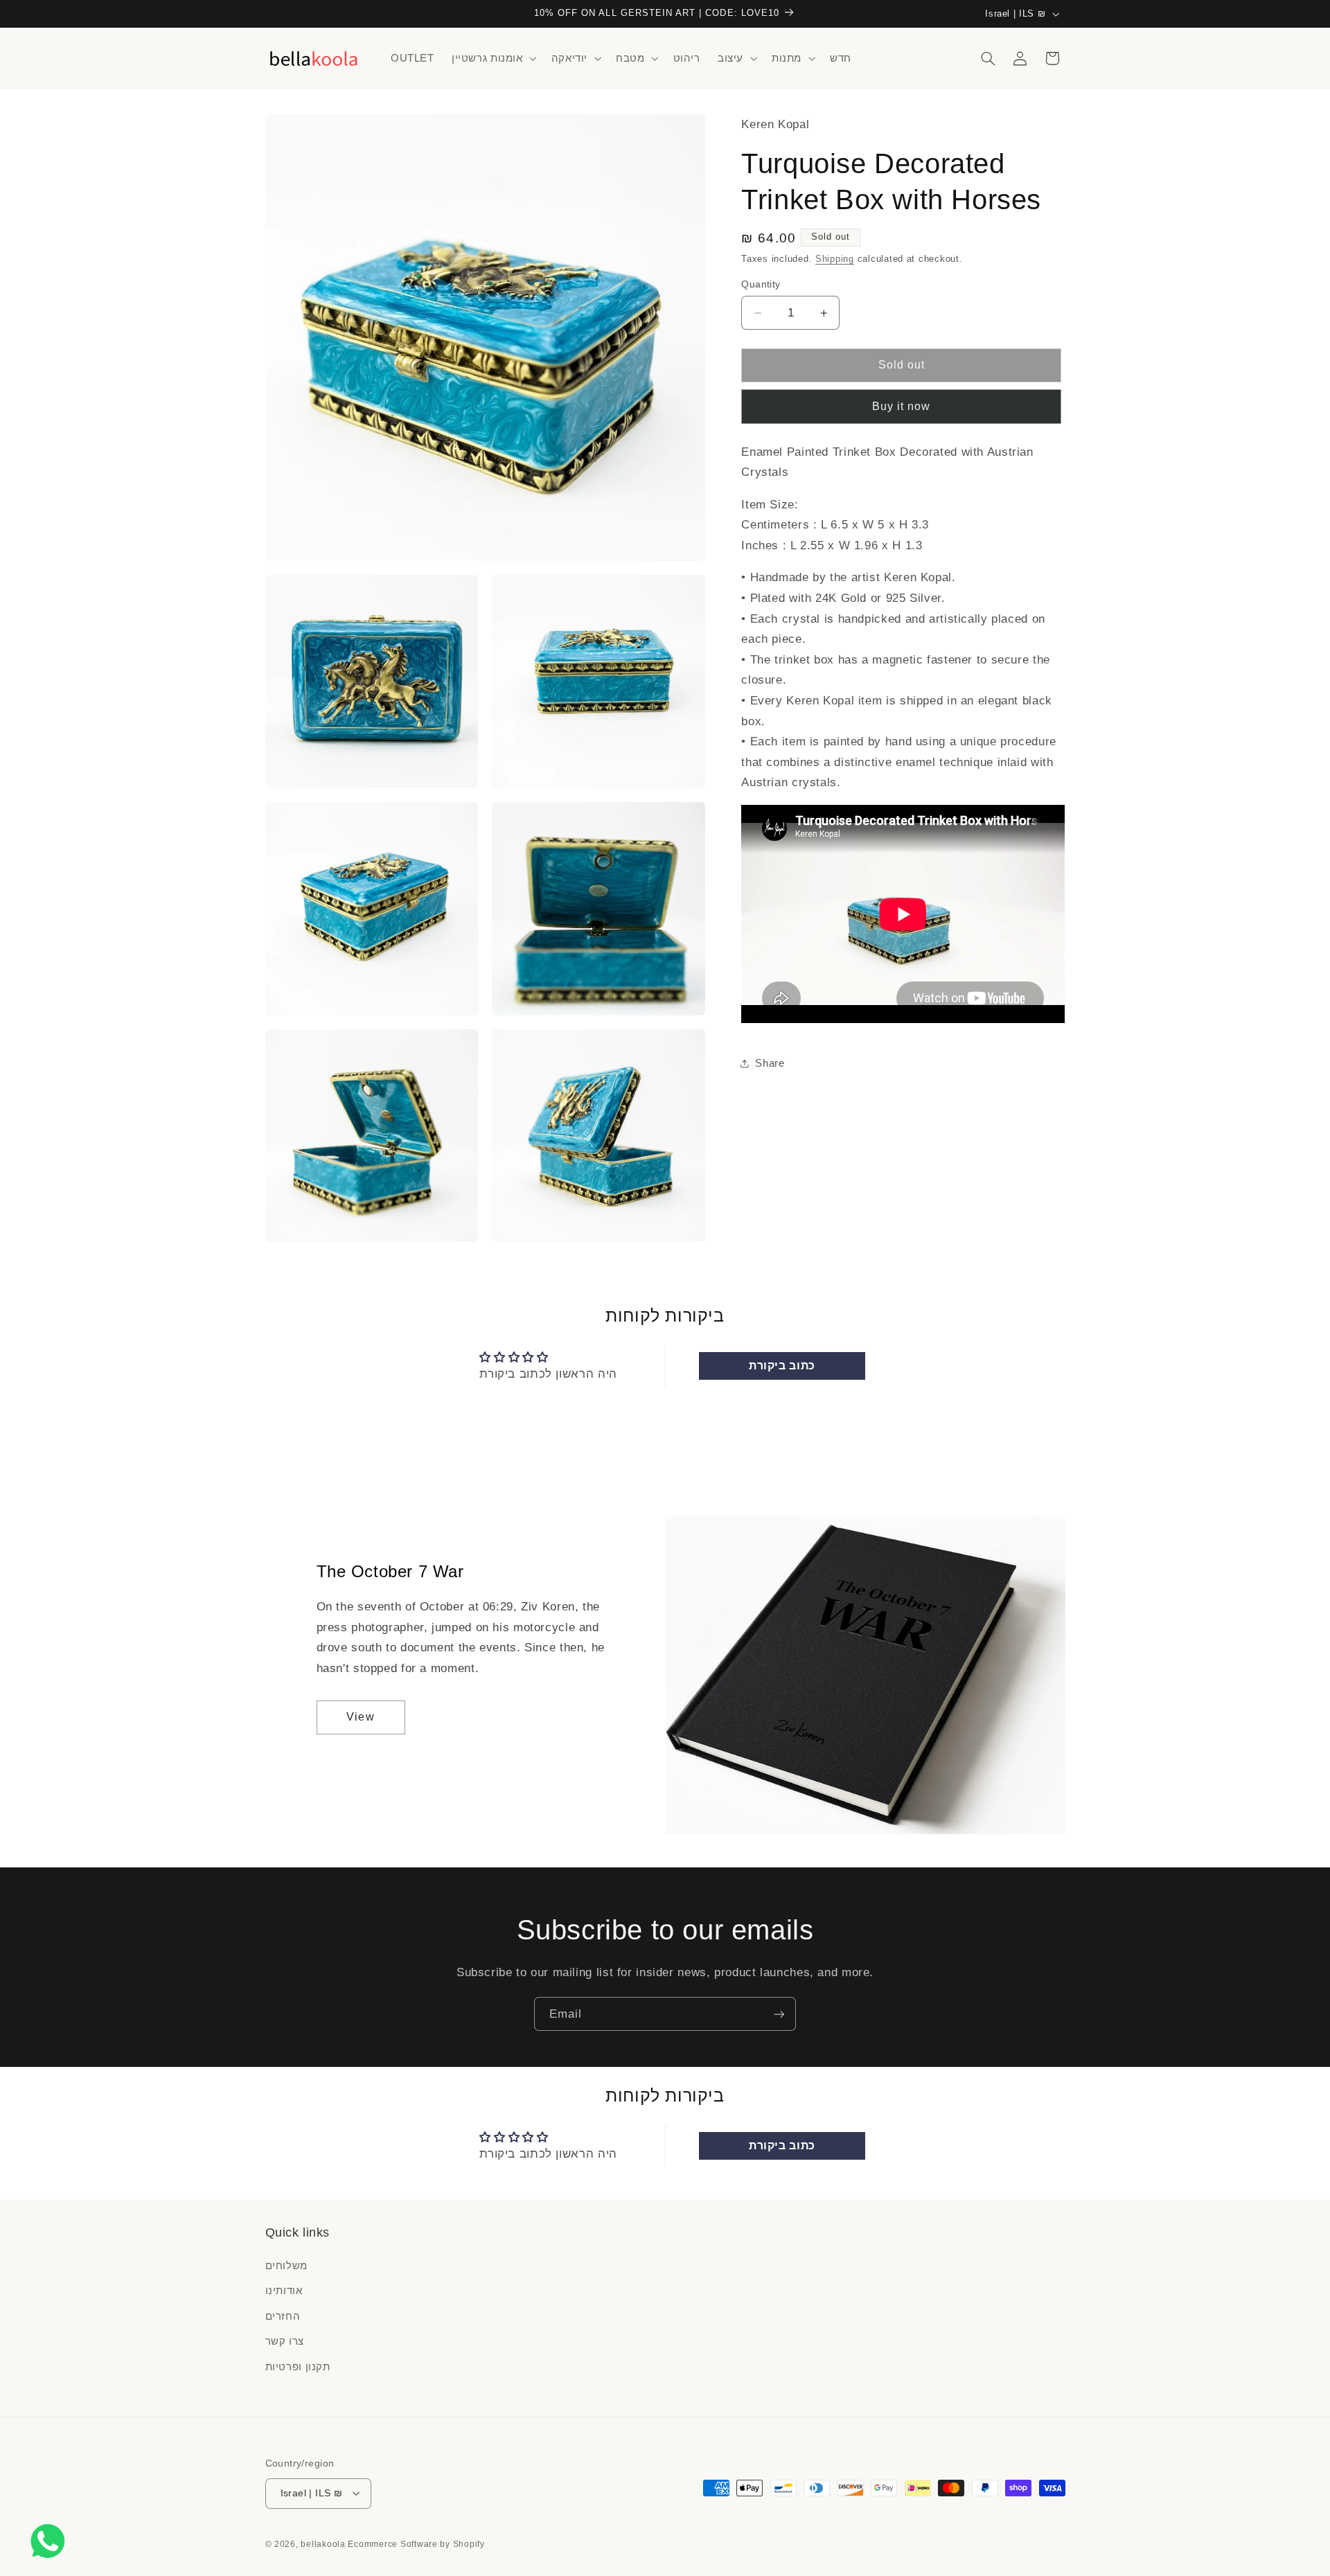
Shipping (835, 259)
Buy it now (902, 406)
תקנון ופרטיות (298, 2367)
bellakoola (324, 2543)
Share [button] (770, 1063)
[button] (493, 58)
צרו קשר (285, 2342)
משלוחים (286, 2266)
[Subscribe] (779, 2014)
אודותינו (284, 2291)
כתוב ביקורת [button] (782, 1366)
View (360, 1717)
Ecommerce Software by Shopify (416, 2543)
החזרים (283, 2316)
